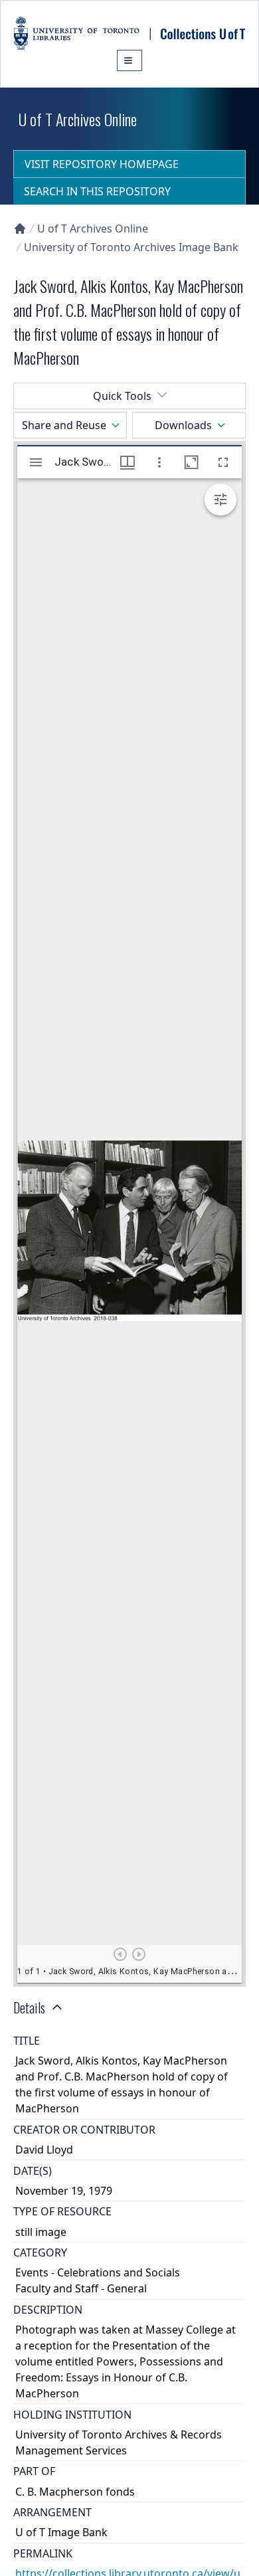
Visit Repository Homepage (102, 164)
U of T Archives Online (93, 229)
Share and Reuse (64, 425)
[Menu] (129, 60)
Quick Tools (122, 396)
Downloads (183, 425)
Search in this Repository (97, 191)
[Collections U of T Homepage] (20, 229)
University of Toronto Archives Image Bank (131, 247)
